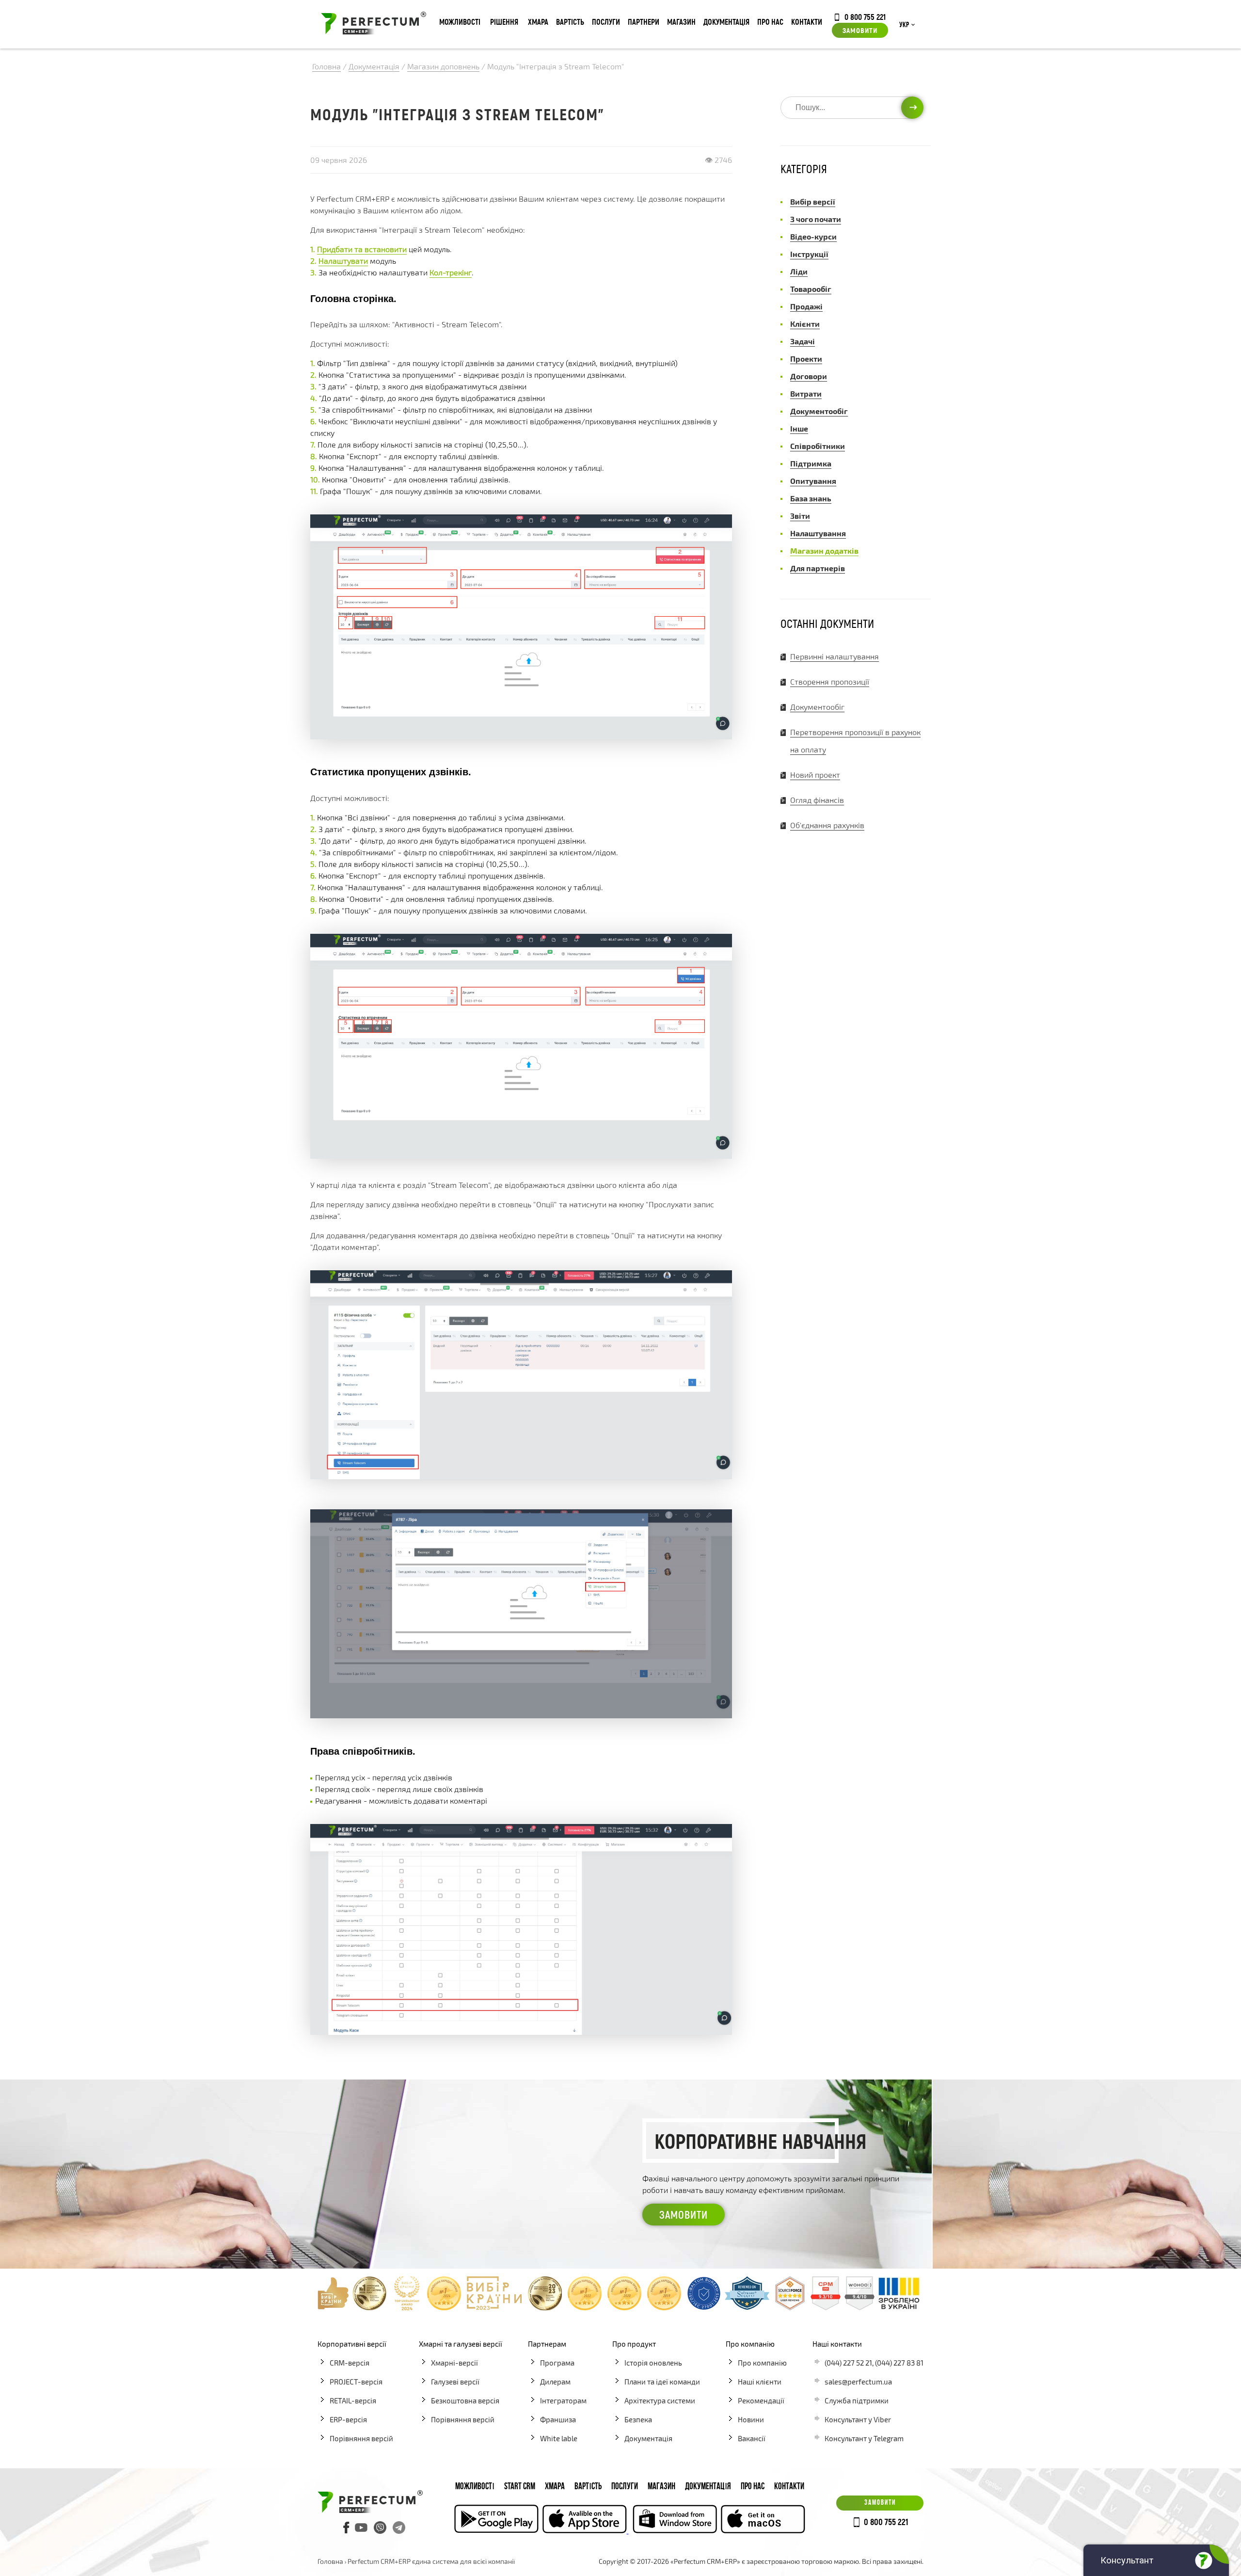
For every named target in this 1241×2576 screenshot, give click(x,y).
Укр (904, 25)
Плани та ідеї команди (662, 2382)
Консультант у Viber (858, 2419)
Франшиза (558, 2419)
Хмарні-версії (454, 2363)
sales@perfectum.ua (858, 2382)
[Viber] (380, 2528)
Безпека (638, 2419)
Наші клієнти (760, 2382)
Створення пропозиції (830, 681)
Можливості (460, 22)
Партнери (644, 22)
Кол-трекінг (451, 272)
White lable (559, 2438)
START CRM (520, 2487)
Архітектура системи (660, 2400)
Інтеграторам (563, 2400)
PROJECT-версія (356, 2382)
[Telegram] (399, 2528)
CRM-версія (350, 2363)
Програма (557, 2363)
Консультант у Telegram (864, 2438)
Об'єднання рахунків (827, 825)
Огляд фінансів (817, 800)
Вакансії (752, 2438)
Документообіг (817, 707)
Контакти (807, 22)
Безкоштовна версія (465, 2400)
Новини (751, 2419)
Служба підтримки (857, 2400)
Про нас (770, 22)
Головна (330, 2561)
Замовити (860, 30)
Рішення (504, 22)
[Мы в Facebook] (347, 2528)
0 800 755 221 (865, 16)
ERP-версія (348, 2419)
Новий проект (815, 775)
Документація (726, 22)
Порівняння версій (361, 2438)
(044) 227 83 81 (899, 2363)
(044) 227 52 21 (848, 2363)
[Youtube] (361, 2528)
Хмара (538, 22)
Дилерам (555, 2382)
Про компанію (762, 2363)
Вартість (570, 22)
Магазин (681, 22)
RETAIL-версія (353, 2400)
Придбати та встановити (362, 249)
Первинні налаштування (835, 656)
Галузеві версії (455, 2382)
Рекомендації (761, 2400)
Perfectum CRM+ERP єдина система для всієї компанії (431, 2561)
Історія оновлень (653, 2363)
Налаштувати (343, 261)
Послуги (606, 22)
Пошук (912, 107)
